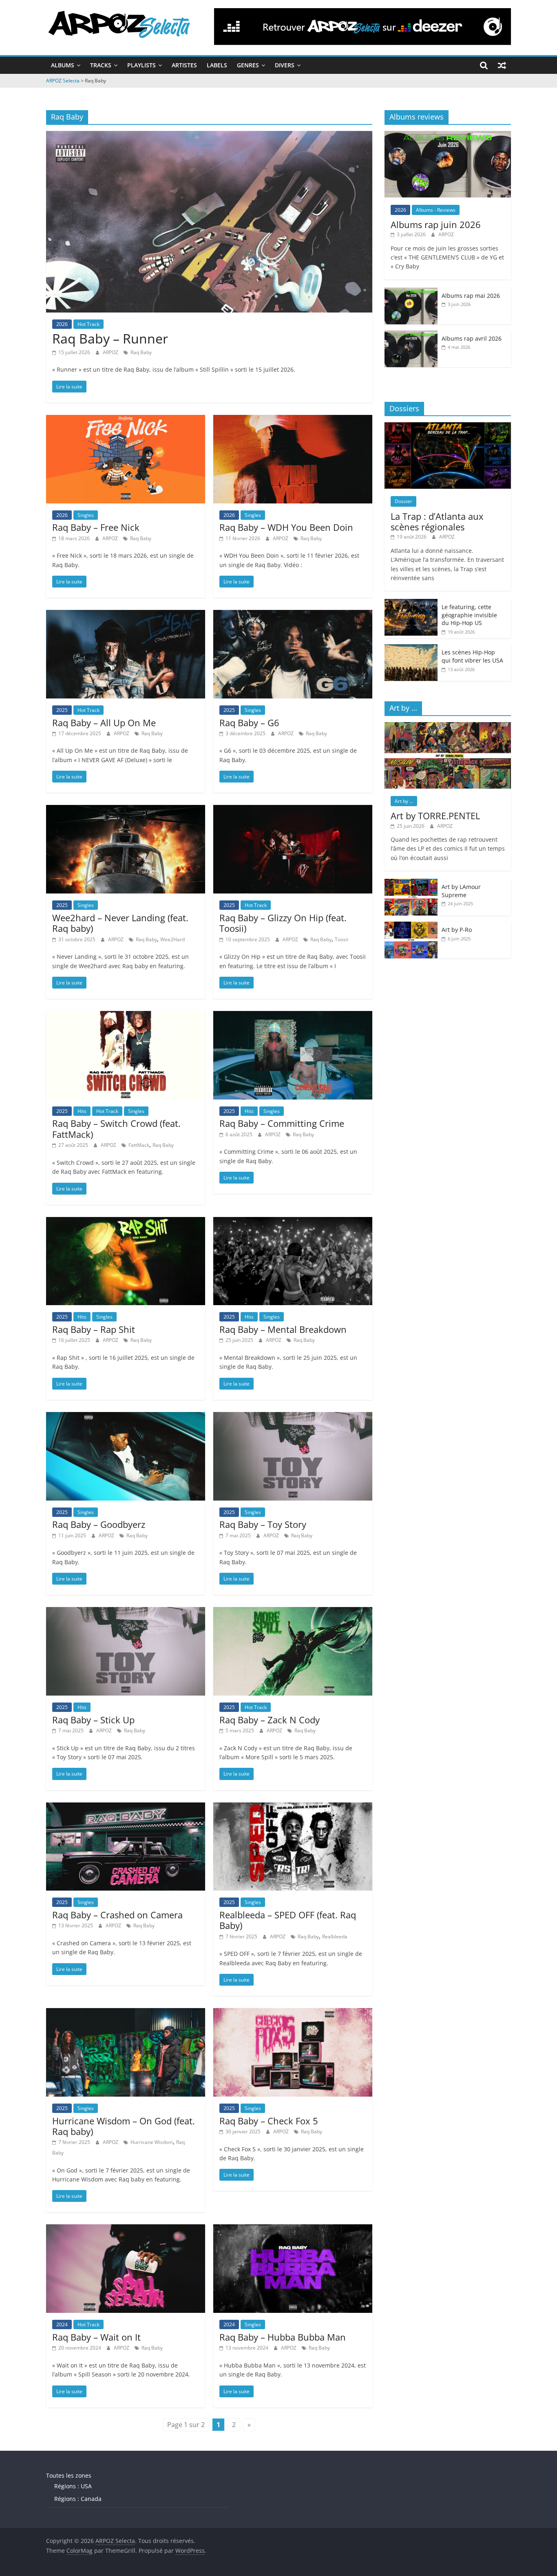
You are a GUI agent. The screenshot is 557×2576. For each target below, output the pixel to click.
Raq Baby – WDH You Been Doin (286, 527)
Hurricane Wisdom (152, 2142)
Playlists (141, 65)
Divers (285, 65)
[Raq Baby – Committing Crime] (293, 1016)
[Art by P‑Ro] (411, 926)
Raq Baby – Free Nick (96, 527)
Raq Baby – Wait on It (96, 2337)
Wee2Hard (172, 939)
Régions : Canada (78, 2499)
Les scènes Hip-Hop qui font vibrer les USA (472, 656)
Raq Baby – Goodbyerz (99, 1524)
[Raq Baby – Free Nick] (126, 420)
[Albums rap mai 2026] (411, 292)
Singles (86, 515)
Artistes (184, 65)
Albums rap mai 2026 (471, 296)
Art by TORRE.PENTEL (435, 816)
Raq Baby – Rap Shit (94, 1329)
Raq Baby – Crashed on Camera (117, 1915)
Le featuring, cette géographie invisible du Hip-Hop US (469, 615)
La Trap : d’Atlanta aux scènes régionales (437, 521)
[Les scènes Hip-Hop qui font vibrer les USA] (411, 648)
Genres (248, 65)
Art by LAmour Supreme (461, 891)
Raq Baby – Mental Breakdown (283, 1329)
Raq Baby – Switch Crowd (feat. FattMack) (116, 1128)
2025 (62, 710)
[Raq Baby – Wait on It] (126, 2229)
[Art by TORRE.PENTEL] (448, 726)
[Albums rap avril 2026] (411, 335)
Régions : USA (73, 2486)
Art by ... (404, 801)
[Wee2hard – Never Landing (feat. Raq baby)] (126, 810)
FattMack (139, 1145)
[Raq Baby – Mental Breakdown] (293, 1222)
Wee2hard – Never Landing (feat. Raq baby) (120, 923)
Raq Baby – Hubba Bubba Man (283, 2337)
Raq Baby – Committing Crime (282, 1123)
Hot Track (88, 324)
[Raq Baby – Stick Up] (126, 1612)
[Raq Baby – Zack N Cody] (293, 1612)
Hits (82, 1111)
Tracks (101, 65)
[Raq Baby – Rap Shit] (126, 1222)
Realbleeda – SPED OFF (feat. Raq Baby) (288, 1920)
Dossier (403, 501)
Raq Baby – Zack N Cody (270, 1720)
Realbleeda (335, 1936)
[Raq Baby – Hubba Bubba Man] (293, 2229)
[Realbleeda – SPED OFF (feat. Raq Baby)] (293, 1807)
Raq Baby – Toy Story (263, 1524)
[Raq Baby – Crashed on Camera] (126, 1807)
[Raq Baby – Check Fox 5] (293, 2013)
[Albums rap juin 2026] (448, 135)
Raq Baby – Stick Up (93, 1720)
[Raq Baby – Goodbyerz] (126, 1417)
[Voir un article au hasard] (502, 65)
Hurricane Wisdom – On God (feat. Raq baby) (124, 2126)
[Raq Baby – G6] (293, 615)
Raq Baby (141, 352)
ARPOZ (111, 352)
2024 (62, 2324)
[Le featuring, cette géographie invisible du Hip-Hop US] (411, 603)
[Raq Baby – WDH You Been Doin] (293, 420)
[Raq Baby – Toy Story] (293, 1417)
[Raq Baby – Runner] (209, 136)
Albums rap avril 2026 (472, 338)
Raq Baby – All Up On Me (104, 723)
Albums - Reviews (436, 210)
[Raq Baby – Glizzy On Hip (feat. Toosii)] (293, 810)
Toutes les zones (69, 2475)
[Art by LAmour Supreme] (411, 883)
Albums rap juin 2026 (436, 224)
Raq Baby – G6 (249, 723)
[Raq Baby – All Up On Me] (126, 615)
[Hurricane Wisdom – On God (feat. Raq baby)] (126, 2013)
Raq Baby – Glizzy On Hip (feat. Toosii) (283, 923)
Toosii (341, 939)
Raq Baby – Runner (110, 338)
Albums (63, 65)
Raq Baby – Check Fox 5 (269, 2121)
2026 (62, 324)
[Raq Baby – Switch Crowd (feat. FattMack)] (126, 1016)
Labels (217, 65)
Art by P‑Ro (457, 930)
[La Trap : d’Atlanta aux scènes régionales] (448, 427)
